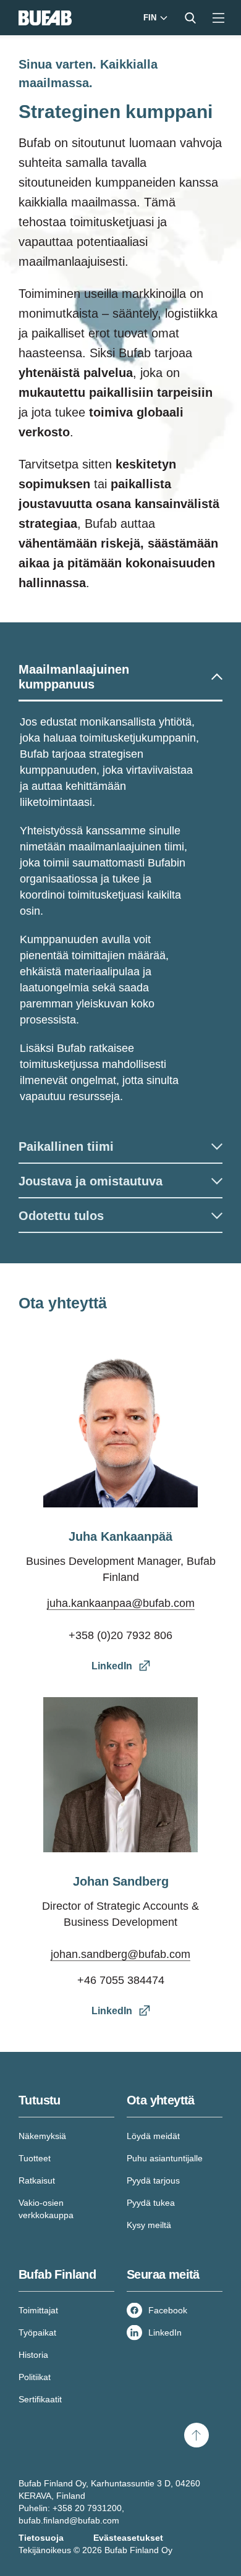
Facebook (168, 2310)
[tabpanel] (120, 915)
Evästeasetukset (128, 2538)
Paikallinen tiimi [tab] (66, 1146)
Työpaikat (37, 2332)
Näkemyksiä (42, 2136)
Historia (33, 2355)
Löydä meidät (153, 2136)
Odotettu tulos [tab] (61, 1216)
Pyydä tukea (151, 2203)
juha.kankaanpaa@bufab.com (121, 1603)
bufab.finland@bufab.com (69, 2520)
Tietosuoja (41, 2538)
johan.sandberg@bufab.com (120, 1954)
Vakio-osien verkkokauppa (46, 2209)
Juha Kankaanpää (120, 1536)
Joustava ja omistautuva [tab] (91, 1181)
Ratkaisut (37, 2180)
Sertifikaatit (40, 2399)
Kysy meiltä (149, 2225)
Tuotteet (35, 2158)
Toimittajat (38, 2310)
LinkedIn (165, 2332)
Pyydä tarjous (153, 2180)
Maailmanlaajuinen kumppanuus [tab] (74, 677)
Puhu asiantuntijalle (165, 2158)
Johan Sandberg (121, 1881)
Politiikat (35, 2377)
